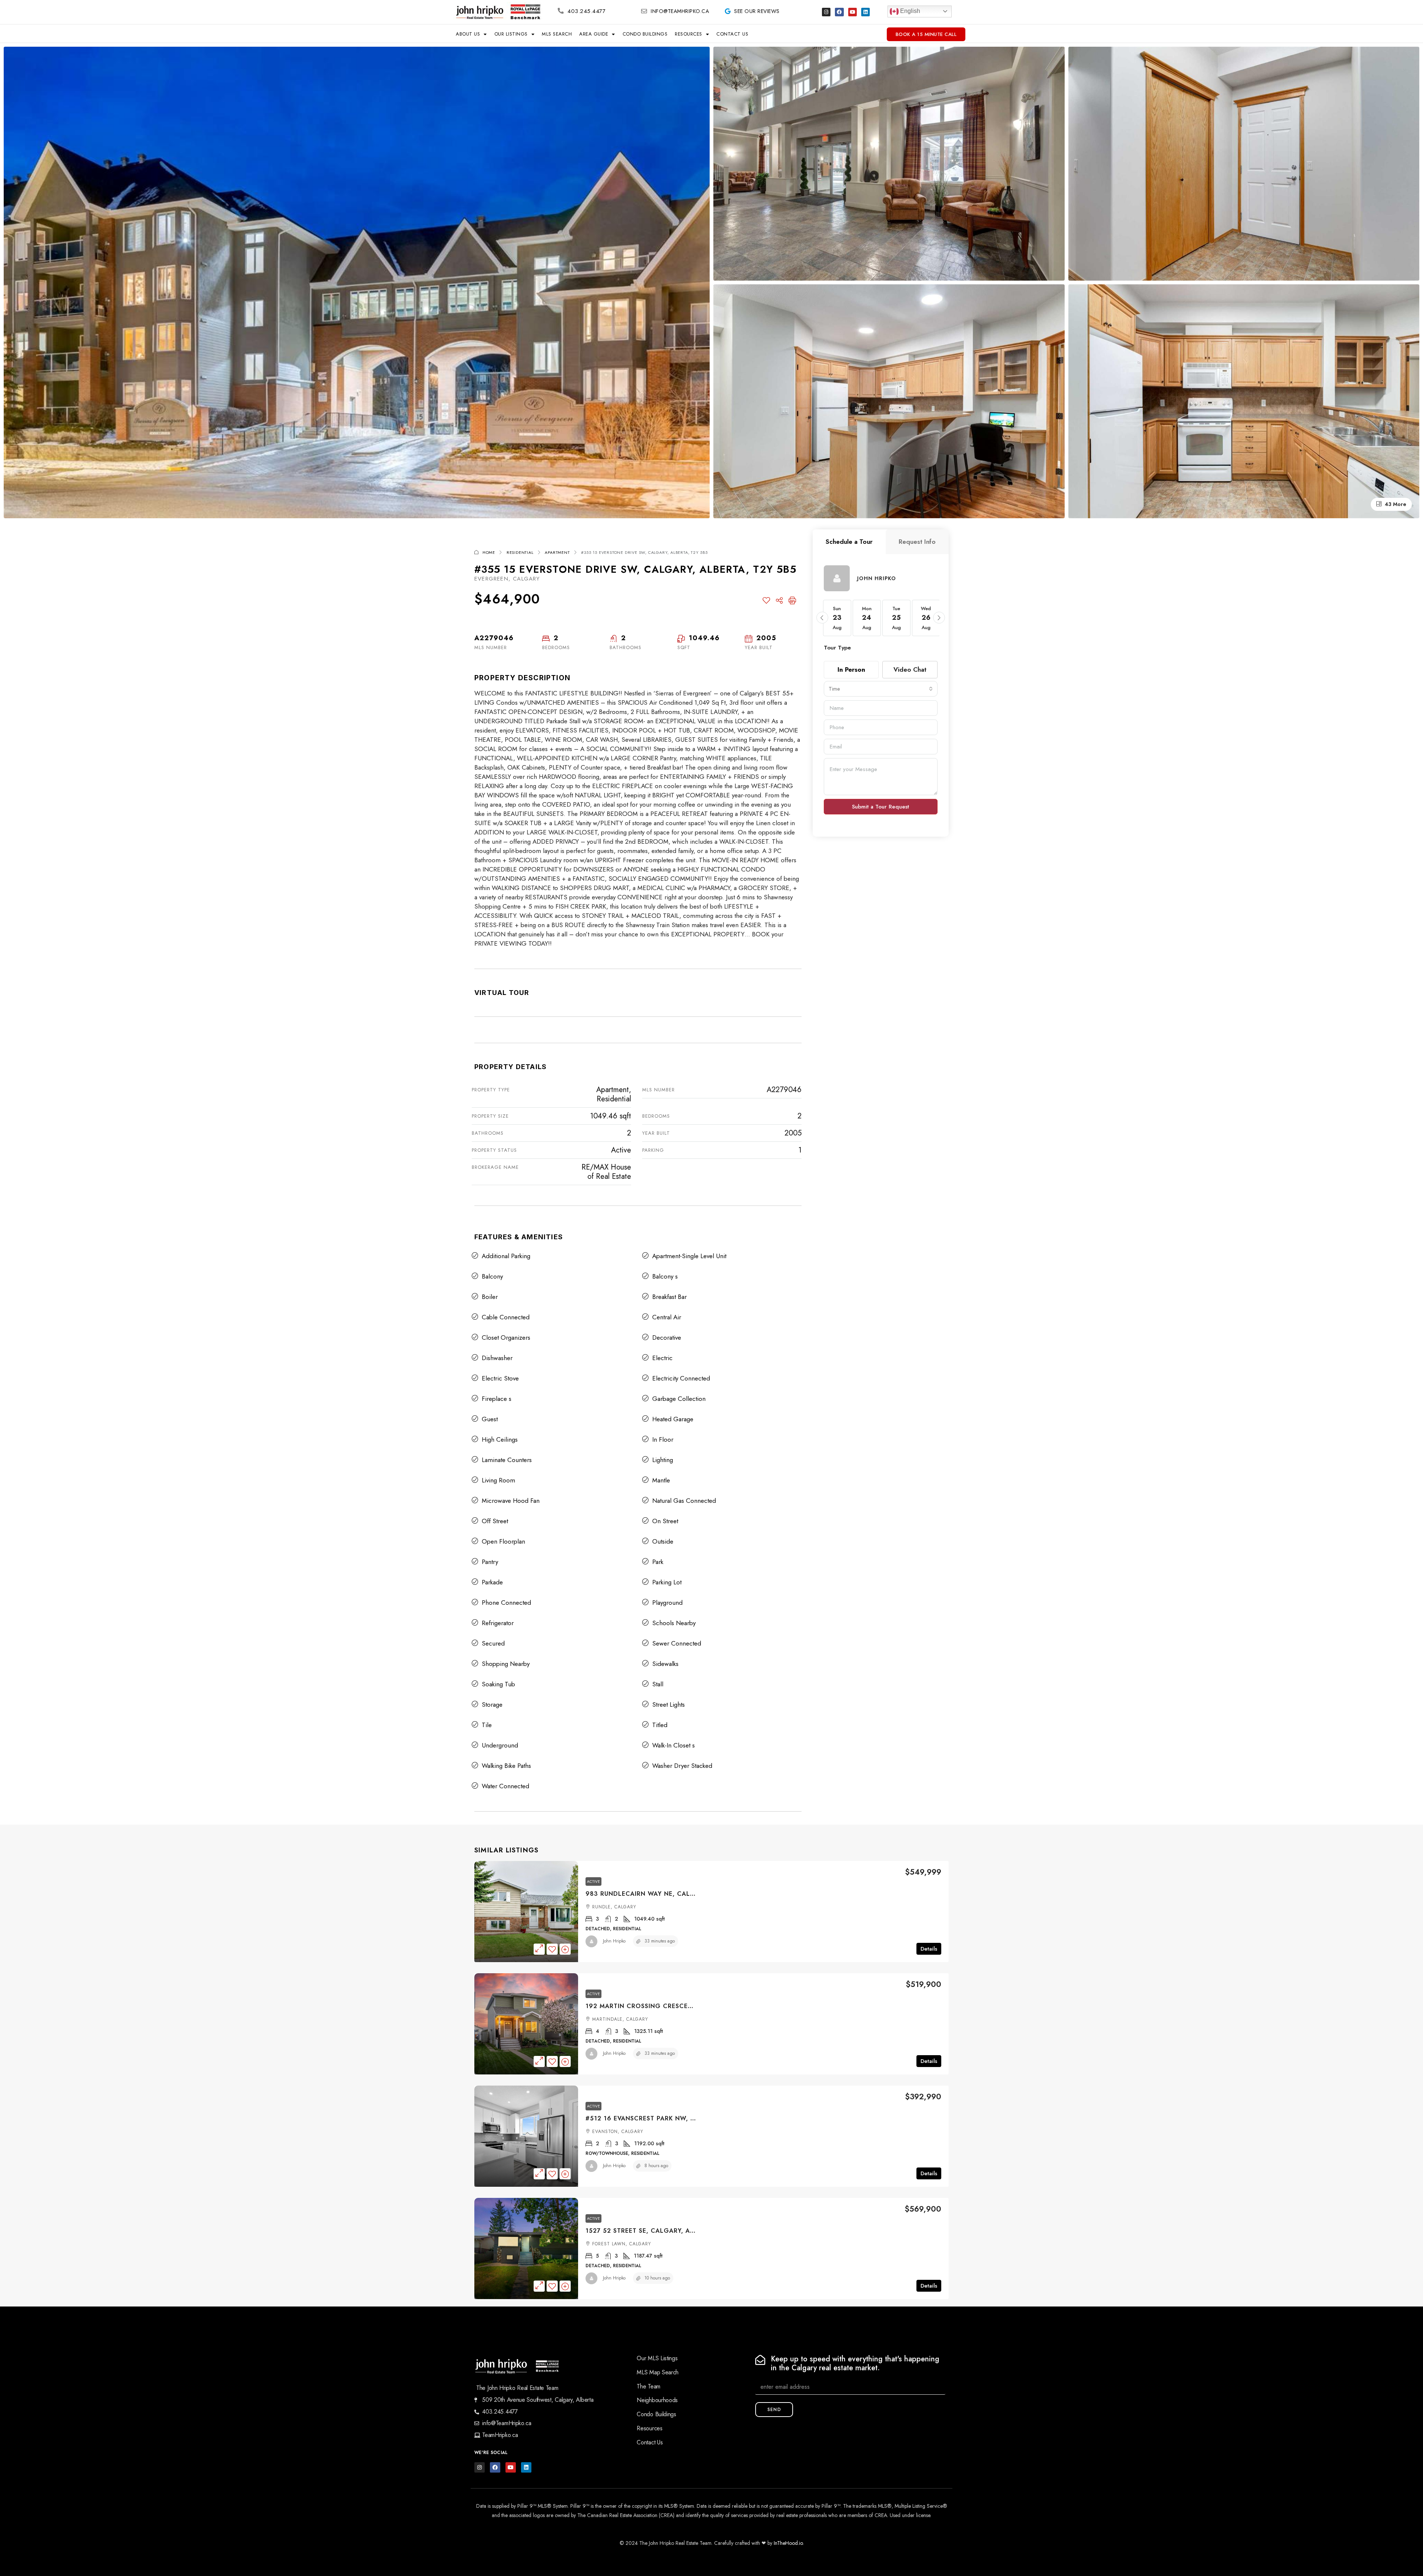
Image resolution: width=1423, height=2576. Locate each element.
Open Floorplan (503, 1541)
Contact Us (732, 34)
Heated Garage (673, 1419)
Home (489, 552)
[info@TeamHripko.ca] (644, 11)
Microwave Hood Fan (511, 1501)
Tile (487, 1725)
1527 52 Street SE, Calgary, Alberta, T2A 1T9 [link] (665, 2231)
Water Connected (505, 1786)
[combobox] (881, 689)
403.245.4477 (586, 11)
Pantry (490, 1562)
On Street (665, 1521)
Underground (500, 1745)
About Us (468, 34)
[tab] (849, 542)
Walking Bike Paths (506, 1766)
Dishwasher (497, 1358)
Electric (662, 1358)
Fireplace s (497, 1399)
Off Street (495, 1521)
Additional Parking (506, 1256)
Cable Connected (506, 1317)
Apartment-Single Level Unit (689, 1256)
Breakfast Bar (669, 1297)
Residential (520, 552)
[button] (822, 618)
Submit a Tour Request (880, 807)
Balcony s (665, 1276)
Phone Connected (506, 1603)
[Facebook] (839, 12)
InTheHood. (786, 2543)
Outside (663, 1541)
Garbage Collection (679, 1399)
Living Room (498, 1480)
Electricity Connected (681, 1378)
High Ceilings (500, 1439)
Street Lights (669, 1704)
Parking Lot (667, 1582)
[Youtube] (853, 12)
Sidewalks (665, 1664)
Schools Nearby (674, 1623)
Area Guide (594, 34)
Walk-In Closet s (674, 1745)
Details (929, 1949)
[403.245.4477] (561, 11)
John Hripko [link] (614, 1941)
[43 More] (1244, 400)
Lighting (663, 1460)
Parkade (492, 1582)
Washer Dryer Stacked (682, 1766)
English (909, 11)
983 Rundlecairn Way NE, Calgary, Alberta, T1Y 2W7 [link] (679, 1894)
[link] (526, 1912)
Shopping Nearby (506, 1664)
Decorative (667, 1337)
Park (658, 1562)
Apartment (557, 552)
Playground (667, 1603)
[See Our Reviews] (727, 11)
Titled (660, 1725)
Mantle (661, 1480)
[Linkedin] (865, 12)
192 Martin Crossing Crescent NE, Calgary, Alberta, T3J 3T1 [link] (694, 2006)
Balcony (492, 1276)
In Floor (663, 1439)
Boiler (490, 1297)
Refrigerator (498, 1623)
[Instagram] (826, 12)
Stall (658, 1684)
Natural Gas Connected (684, 1501)
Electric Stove (500, 1378)
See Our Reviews (757, 11)
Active (593, 1881)
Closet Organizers (506, 1337)
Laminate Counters (507, 1460)
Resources (689, 34)
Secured (493, 1643)
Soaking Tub (498, 1684)
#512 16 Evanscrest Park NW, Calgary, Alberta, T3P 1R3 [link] (684, 2118)
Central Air (667, 1317)
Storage (492, 1704)
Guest (490, 1419)
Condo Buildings (645, 34)
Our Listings (511, 34)
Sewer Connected (677, 1643)
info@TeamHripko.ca (680, 11)
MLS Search (557, 34)
